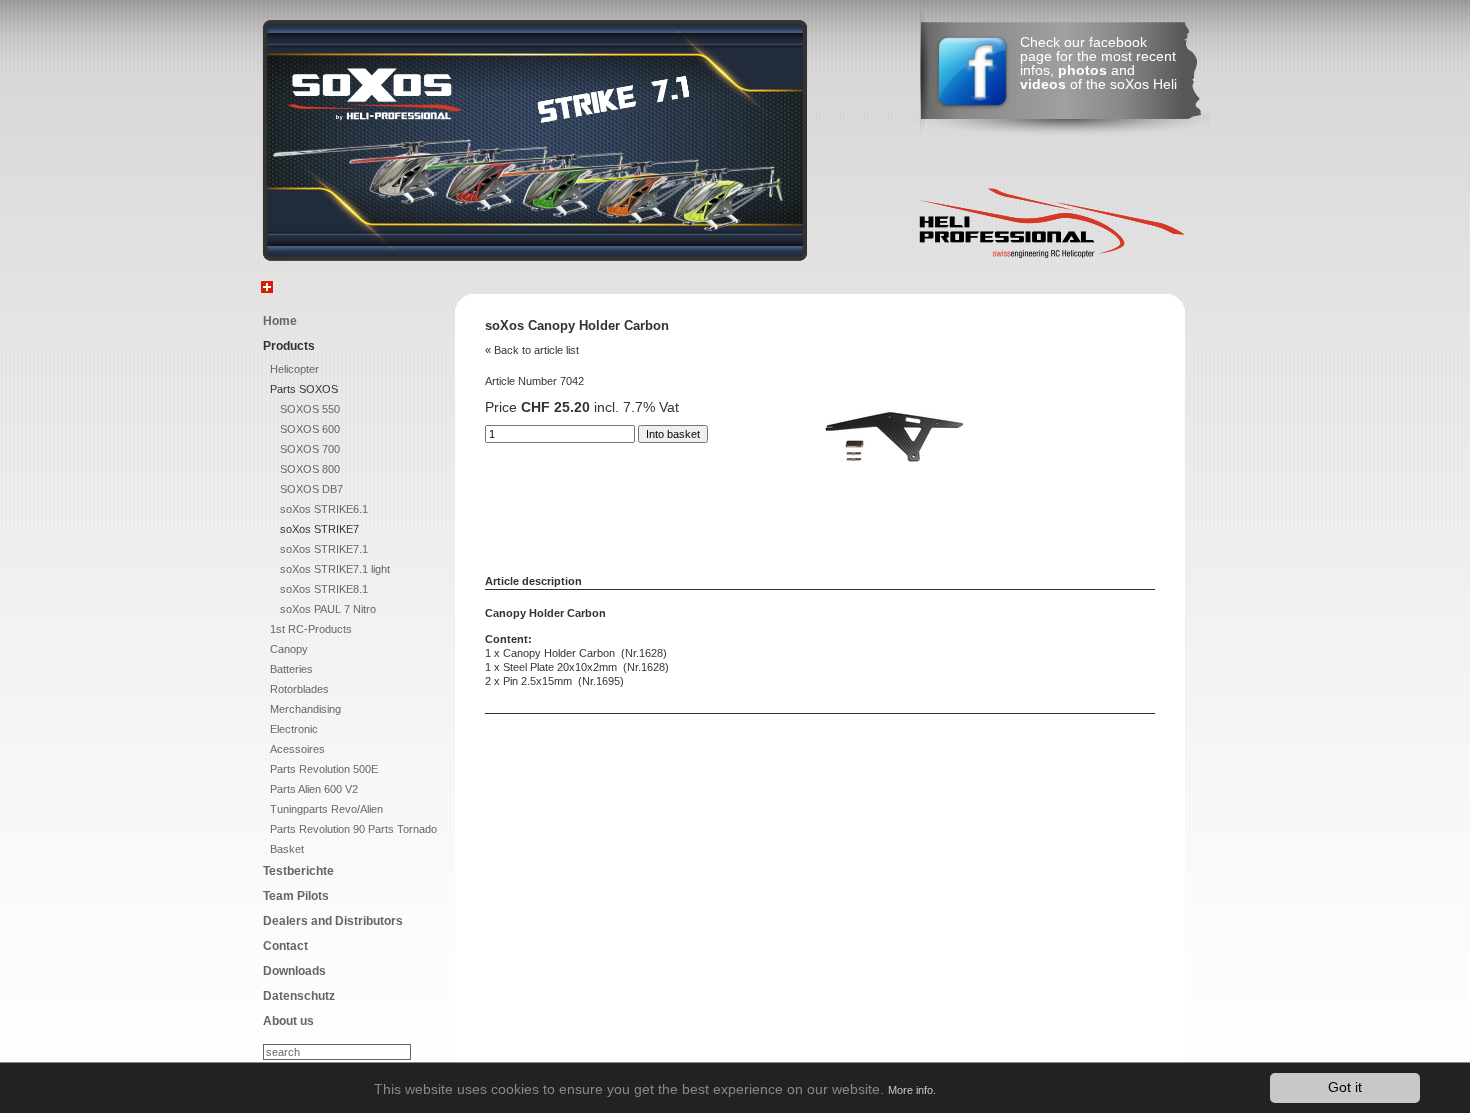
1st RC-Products (311, 629)
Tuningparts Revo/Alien (326, 809)
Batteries (291, 669)
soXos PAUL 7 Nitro (328, 609)
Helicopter (294, 369)
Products (289, 346)
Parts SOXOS (304, 389)
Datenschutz (299, 996)
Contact (285, 946)
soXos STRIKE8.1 (324, 589)
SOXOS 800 (310, 469)
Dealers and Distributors (333, 921)
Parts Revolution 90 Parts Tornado (353, 829)
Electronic (294, 729)
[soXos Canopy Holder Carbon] (894, 488)
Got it (1345, 1087)
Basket (287, 849)
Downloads (294, 971)
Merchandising (305, 709)
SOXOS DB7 (311, 489)
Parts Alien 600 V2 (314, 789)
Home (280, 321)
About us (288, 1021)
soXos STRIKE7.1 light (335, 569)
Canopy (289, 649)
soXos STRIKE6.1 (324, 509)
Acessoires (297, 749)
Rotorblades (299, 689)
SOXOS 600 (310, 429)
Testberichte (298, 871)
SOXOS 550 (310, 409)
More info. (912, 1090)
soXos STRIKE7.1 (324, 549)
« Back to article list (532, 350)
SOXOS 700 (310, 449)
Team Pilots (296, 896)
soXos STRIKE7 (319, 529)
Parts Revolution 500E (324, 769)
